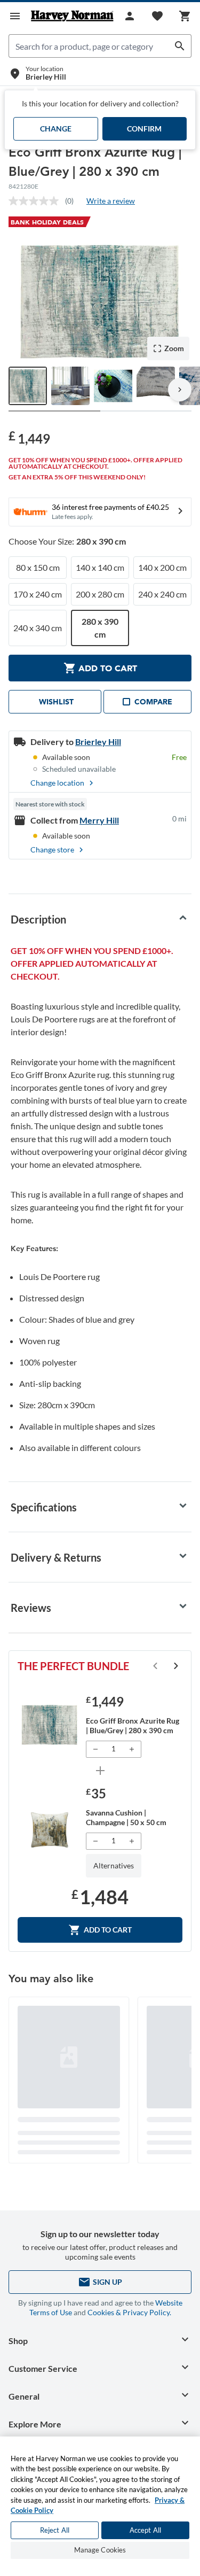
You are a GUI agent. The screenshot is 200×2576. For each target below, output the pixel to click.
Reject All (55, 2530)
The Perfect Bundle (73, 1666)
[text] (29, 437)
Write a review (111, 201)
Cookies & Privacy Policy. (129, 2312)
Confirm (144, 129)
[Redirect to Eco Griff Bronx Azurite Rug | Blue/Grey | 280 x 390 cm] (50, 1725)
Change (56, 129)
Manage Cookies (100, 2550)
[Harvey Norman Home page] (72, 16)
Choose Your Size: (67, 541)
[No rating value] (37, 201)
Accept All (145, 2530)
